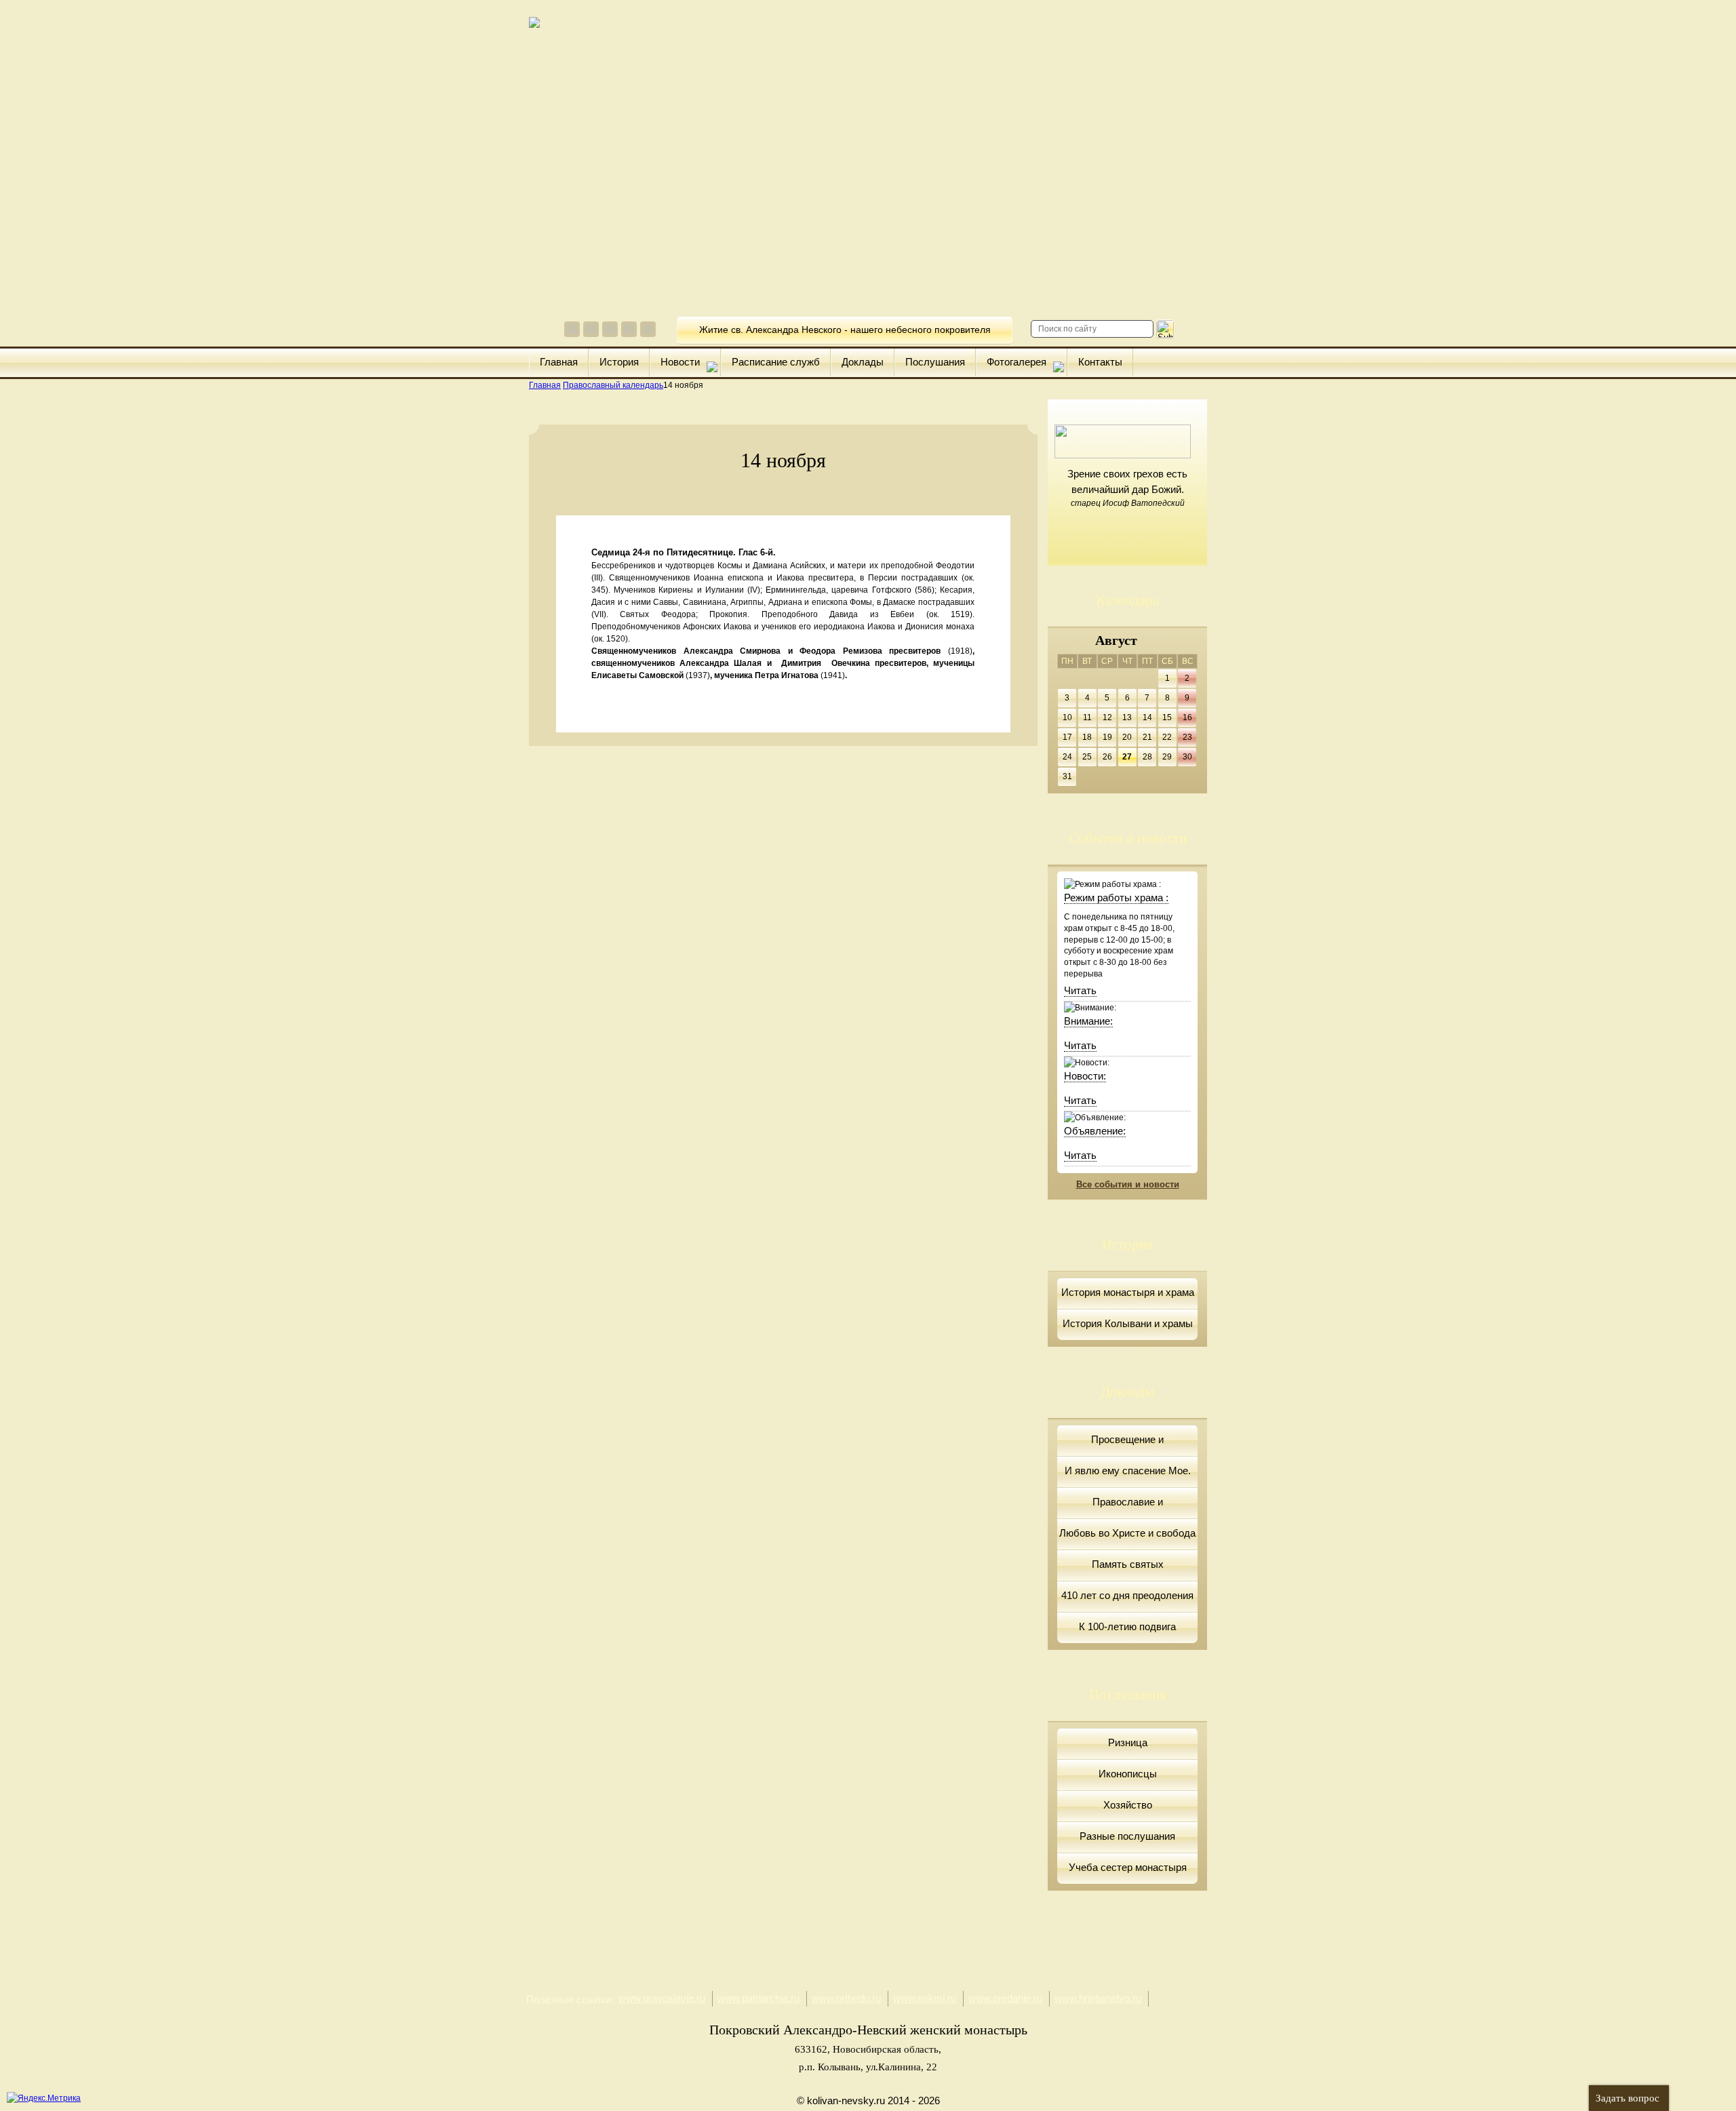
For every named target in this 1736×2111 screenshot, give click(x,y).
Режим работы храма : (1116, 897)
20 (1127, 737)
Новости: (1085, 1076)
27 (1127, 757)
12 (1107, 717)
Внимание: (1088, 1021)
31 (1067, 776)
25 (1087, 757)
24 (1067, 757)
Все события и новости (1128, 1184)
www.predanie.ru (1005, 1998)
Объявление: (1095, 1131)
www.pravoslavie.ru (662, 1998)
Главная (545, 385)
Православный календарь (613, 385)
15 (1167, 717)
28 (1147, 757)
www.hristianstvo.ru (1098, 1998)
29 (1167, 757)
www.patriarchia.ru (758, 1998)
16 (1187, 717)
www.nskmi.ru (925, 1998)
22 (1167, 737)
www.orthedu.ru (846, 1998)
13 (1127, 717)
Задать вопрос (1627, 2098)
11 (1087, 717)
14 (1147, 717)
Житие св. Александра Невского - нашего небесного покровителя (845, 330)
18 (1087, 737)
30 (1187, 757)
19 (1107, 737)
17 (1067, 737)
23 (1187, 737)
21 (1147, 737)
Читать (1080, 990)
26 (1107, 757)
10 (1067, 717)
